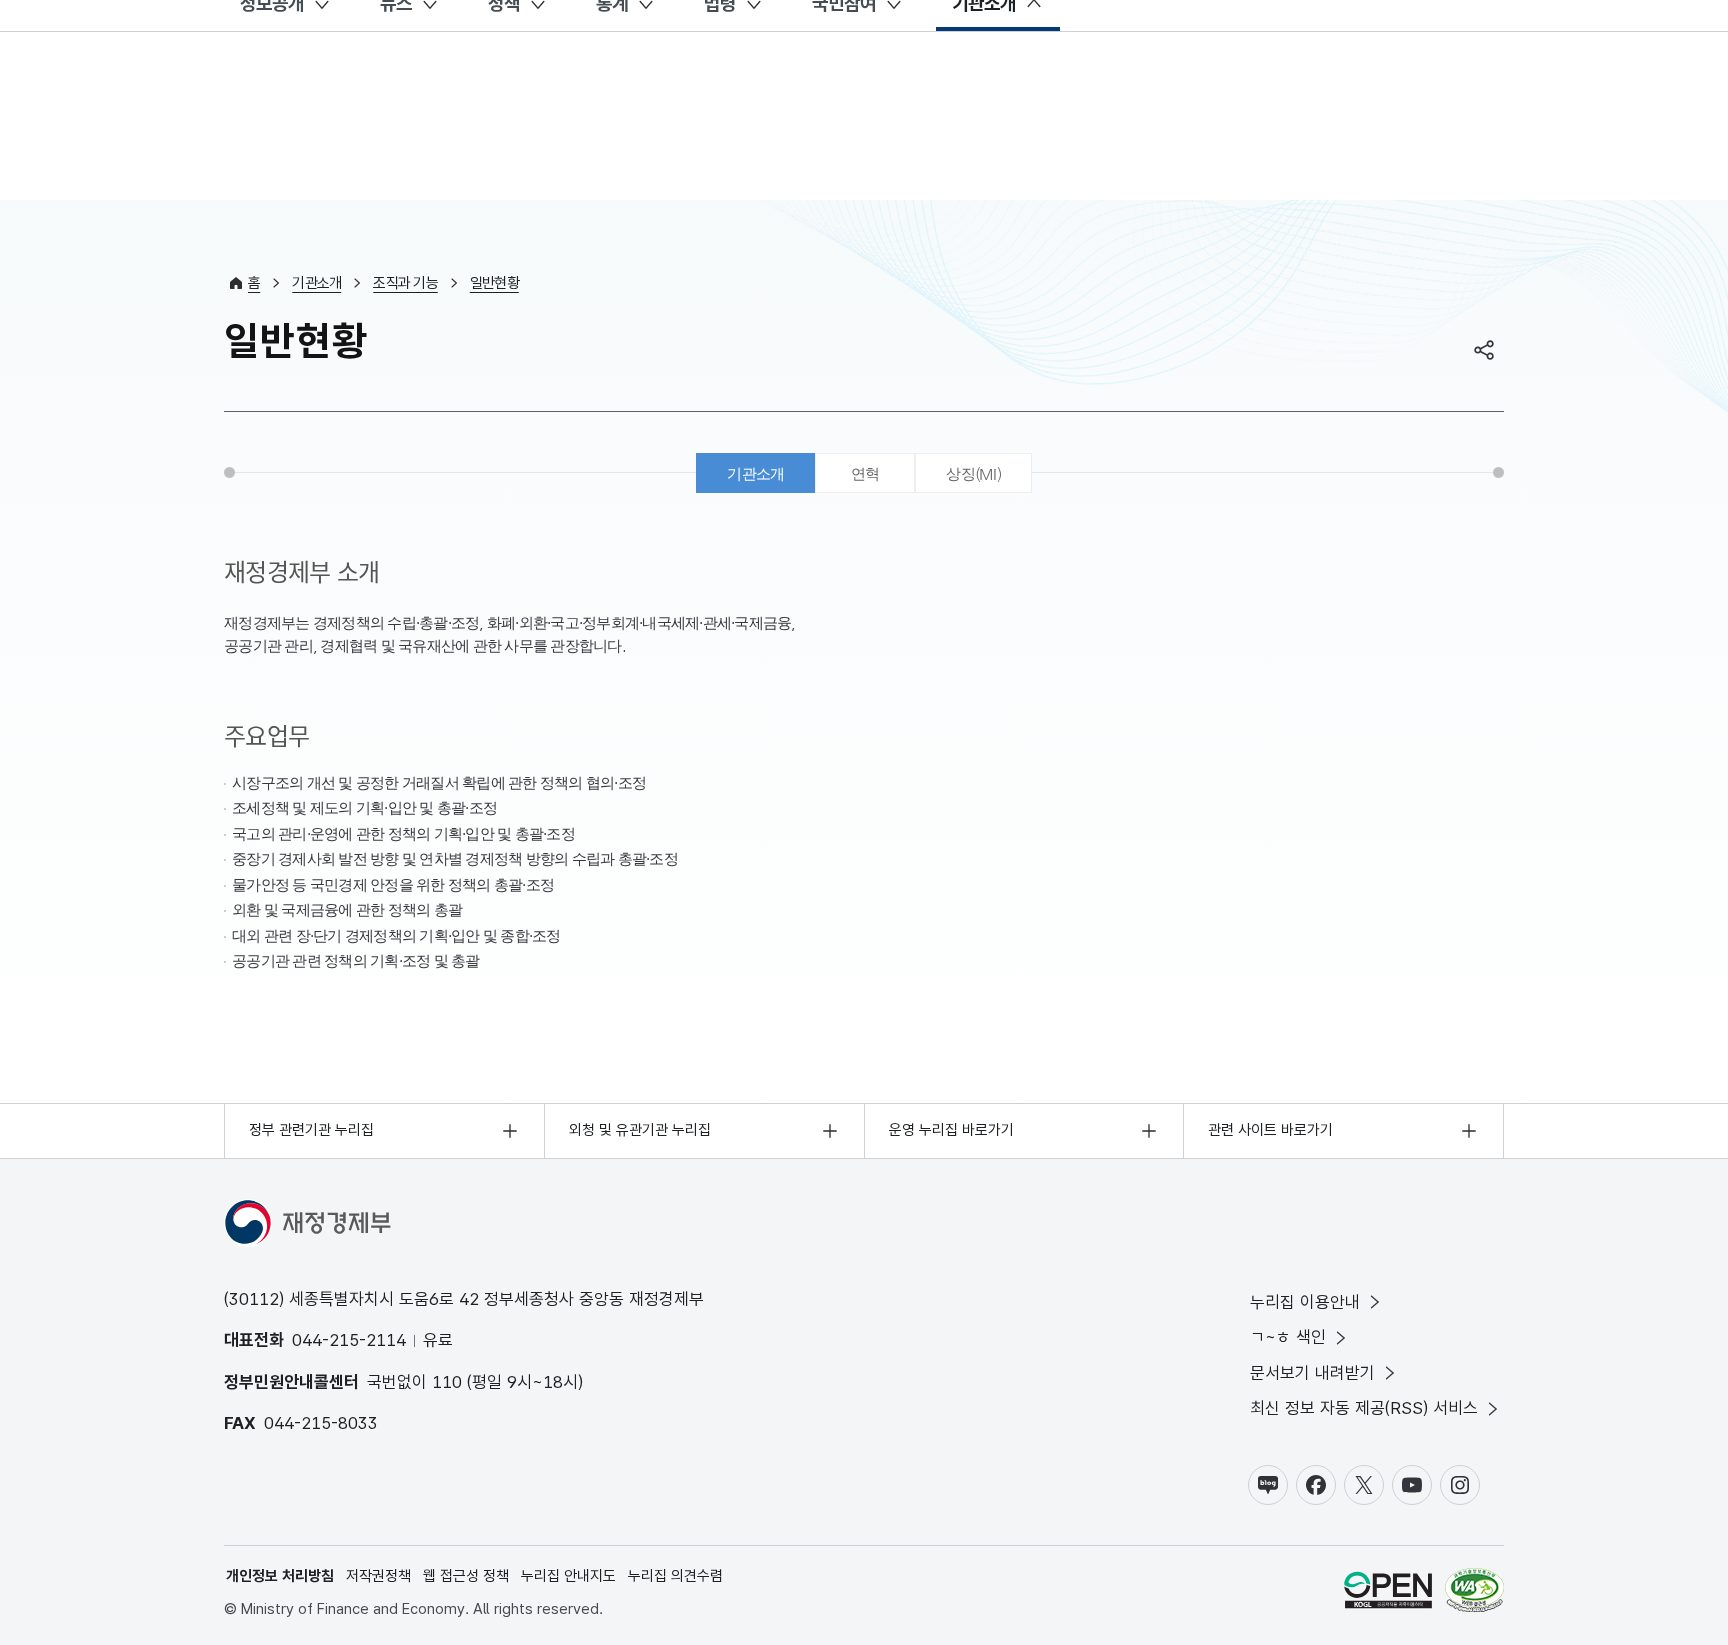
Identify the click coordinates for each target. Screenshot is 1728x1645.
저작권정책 (378, 1576)
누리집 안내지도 (568, 1576)
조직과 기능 (405, 283)
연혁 (865, 473)
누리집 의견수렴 (675, 1576)
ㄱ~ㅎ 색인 (1288, 1337)
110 (447, 1382)
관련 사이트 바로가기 (1270, 1130)
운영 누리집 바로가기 (951, 1130)
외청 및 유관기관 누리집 (640, 1130)
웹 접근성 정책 (466, 1576)
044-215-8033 (321, 1423)
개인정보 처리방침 (280, 1576)
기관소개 (316, 283)
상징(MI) (973, 473)
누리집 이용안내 (1305, 1302)
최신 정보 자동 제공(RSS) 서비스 (1364, 1408)
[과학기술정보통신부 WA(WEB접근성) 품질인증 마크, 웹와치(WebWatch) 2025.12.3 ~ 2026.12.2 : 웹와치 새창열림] (1474, 1593)
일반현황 (494, 283)
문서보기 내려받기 (1312, 1373)
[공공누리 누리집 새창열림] (1388, 1593)
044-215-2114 (349, 1340)
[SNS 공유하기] (1484, 350)
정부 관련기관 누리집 (311, 1130)
